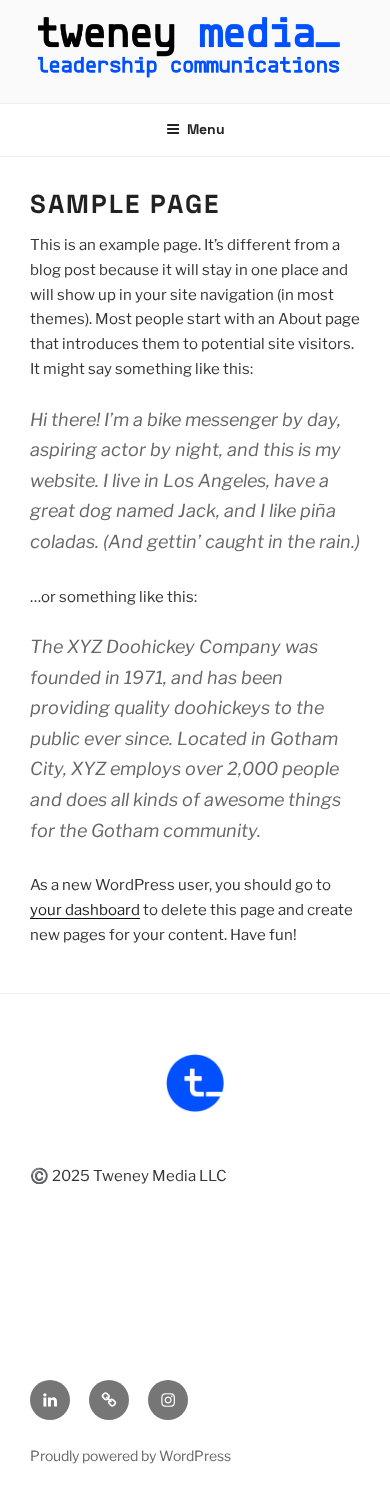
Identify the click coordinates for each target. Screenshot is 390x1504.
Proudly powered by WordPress (130, 1455)
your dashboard (85, 910)
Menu (206, 129)
